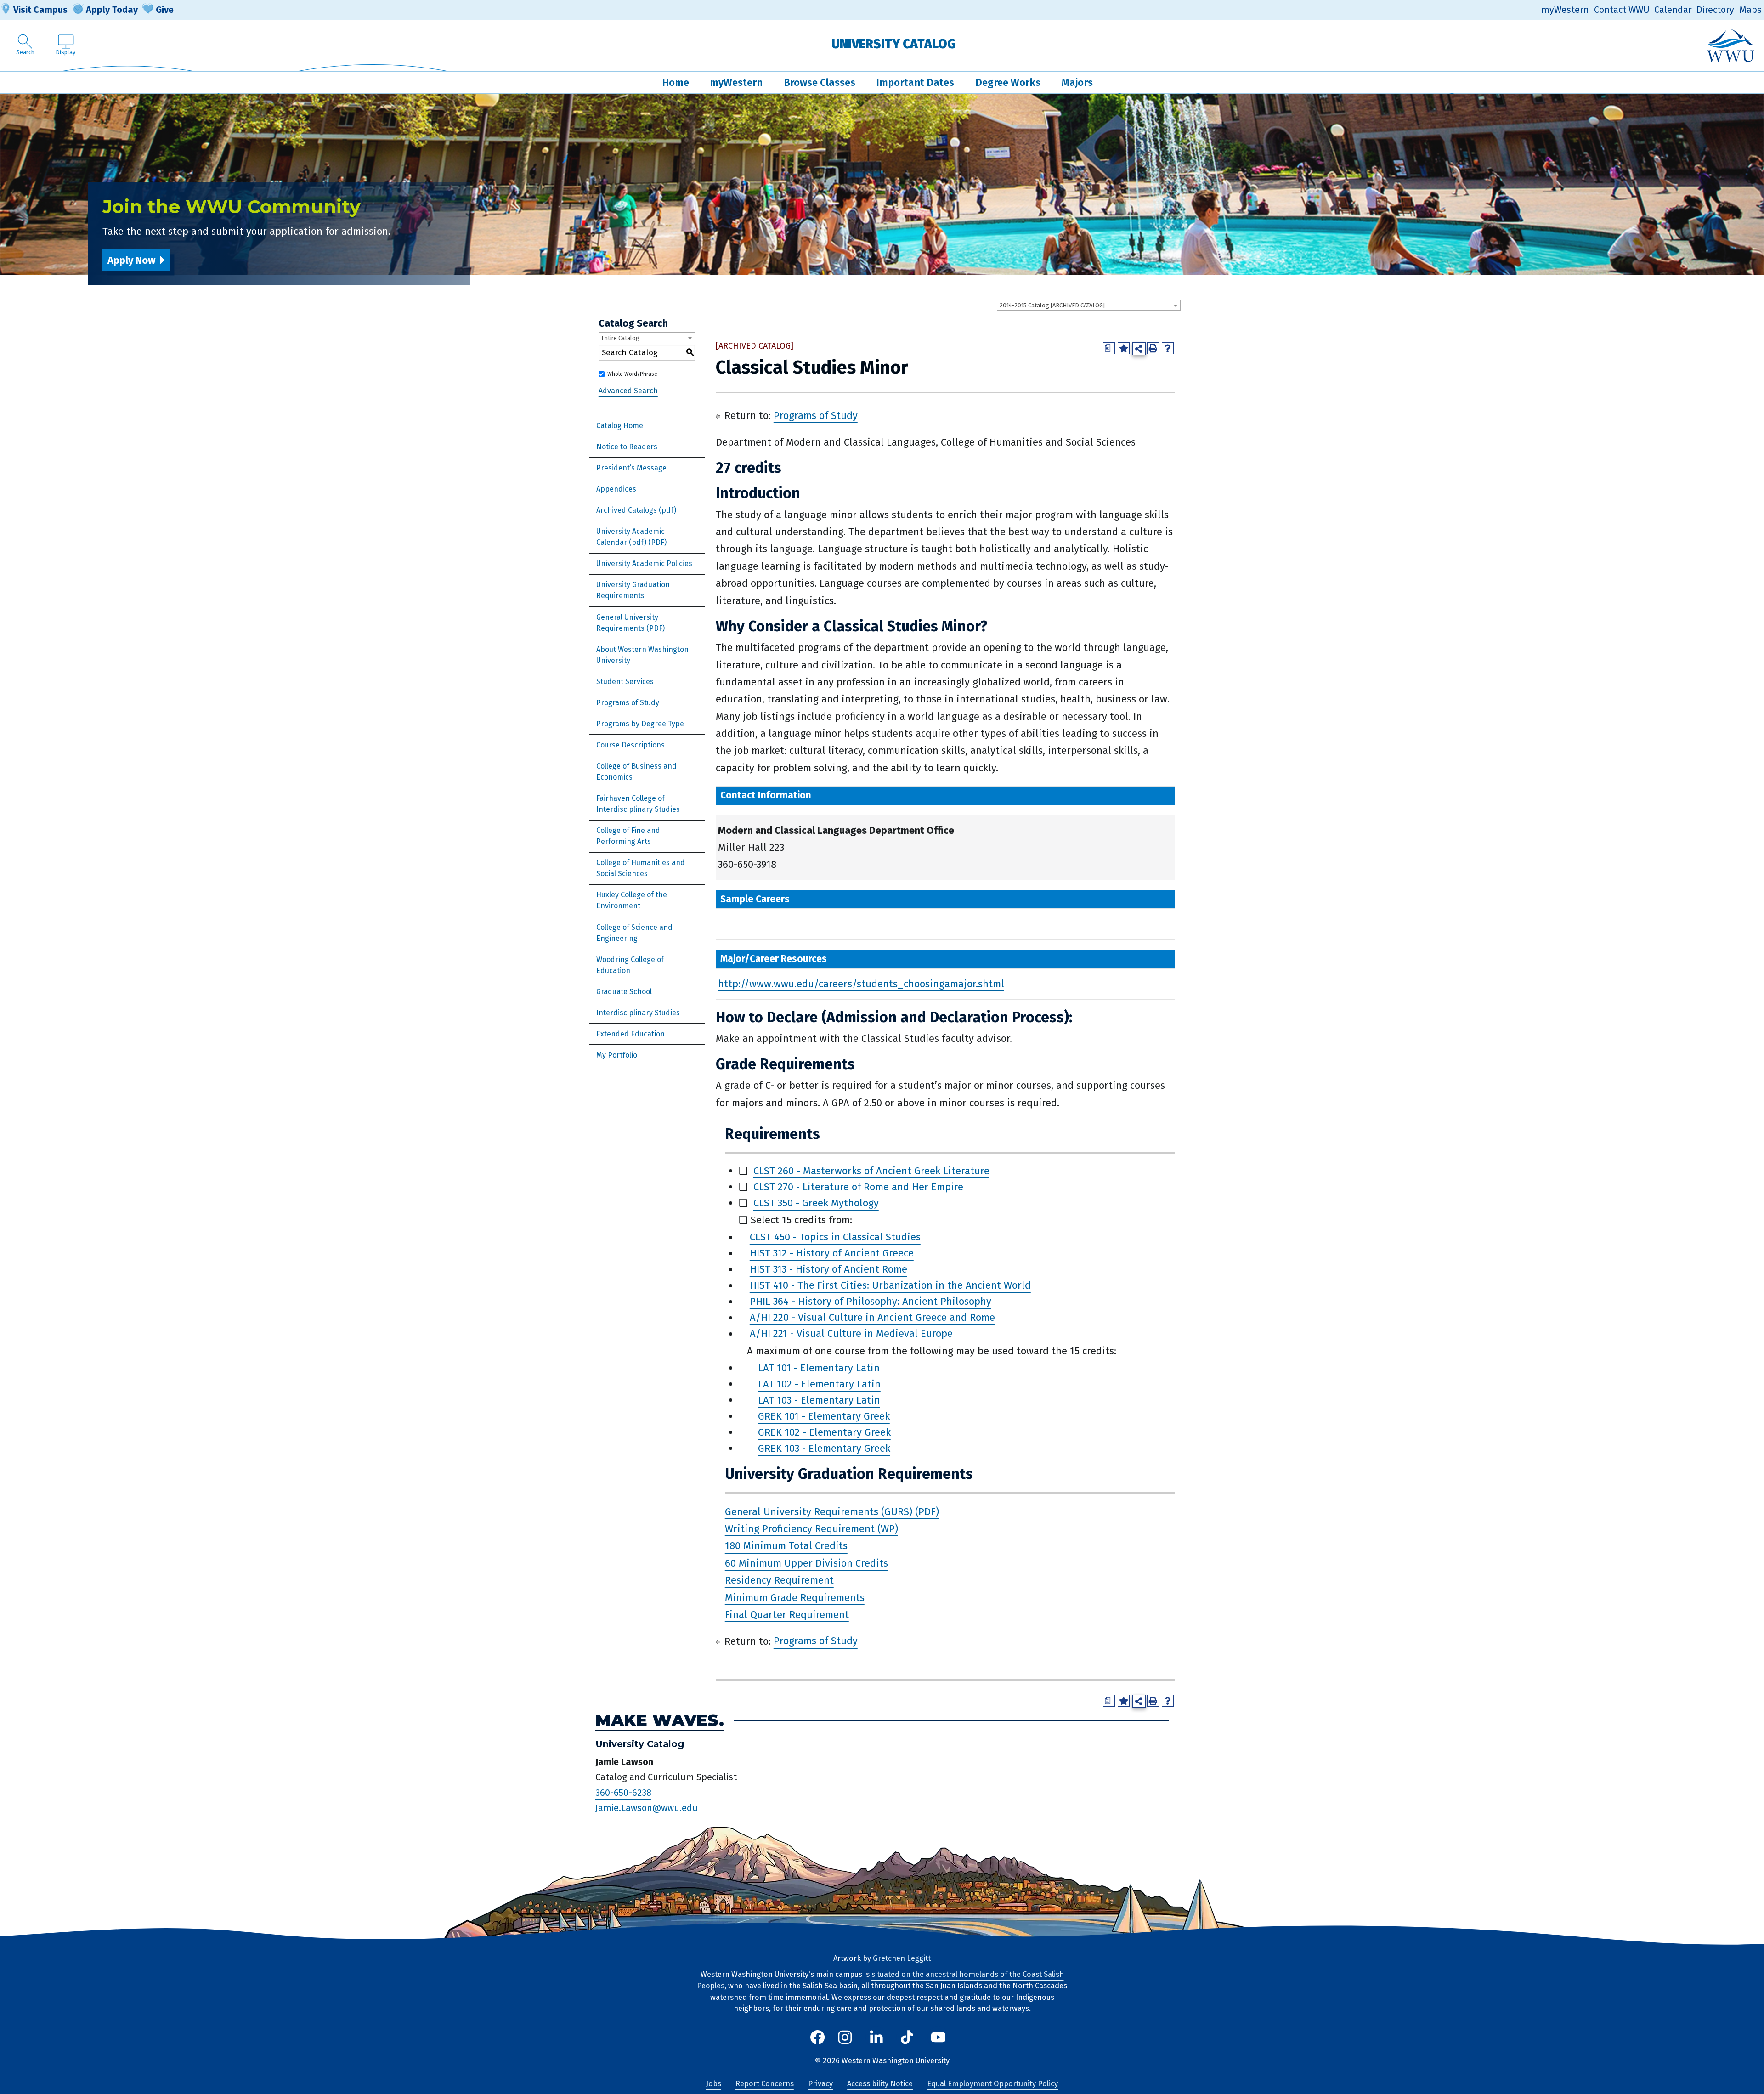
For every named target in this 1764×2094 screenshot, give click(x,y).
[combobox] (1089, 305)
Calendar (1673, 10)
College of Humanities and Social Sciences (641, 868)
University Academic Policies (644, 563)
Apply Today (112, 10)
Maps (1750, 10)
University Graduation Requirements (633, 590)
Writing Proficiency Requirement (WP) (811, 1529)
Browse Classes (820, 82)
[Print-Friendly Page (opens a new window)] (1153, 348)
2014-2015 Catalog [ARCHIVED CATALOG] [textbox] (1052, 305)
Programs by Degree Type (640, 724)
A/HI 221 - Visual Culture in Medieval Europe (851, 1334)
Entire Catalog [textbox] (620, 338)
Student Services (625, 682)
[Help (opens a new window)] (1168, 348)
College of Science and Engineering (634, 933)
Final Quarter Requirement (787, 1615)
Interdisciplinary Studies (638, 1013)
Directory (1715, 10)
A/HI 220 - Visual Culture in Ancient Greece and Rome (872, 1318)
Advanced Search (628, 391)
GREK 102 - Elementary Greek (824, 1432)
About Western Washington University (642, 655)
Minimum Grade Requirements (795, 1598)
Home (676, 82)
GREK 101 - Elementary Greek (824, 1416)
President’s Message (631, 468)
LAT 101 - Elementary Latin (819, 1368)
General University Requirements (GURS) (819, 1512)
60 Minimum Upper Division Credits (806, 1563)
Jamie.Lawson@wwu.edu (647, 1808)
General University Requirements (627, 623)
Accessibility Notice (880, 2084)
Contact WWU (1622, 10)
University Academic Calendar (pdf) (630, 537)
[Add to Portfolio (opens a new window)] (1124, 348)
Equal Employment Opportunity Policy (992, 2084)
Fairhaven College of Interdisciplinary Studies (638, 804)
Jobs (714, 2084)
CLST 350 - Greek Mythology (816, 1203)
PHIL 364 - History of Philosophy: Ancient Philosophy (871, 1302)
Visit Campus (40, 10)
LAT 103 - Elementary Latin (819, 1400)
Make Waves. (660, 1721)
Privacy (820, 2084)
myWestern (1565, 10)
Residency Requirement (779, 1580)
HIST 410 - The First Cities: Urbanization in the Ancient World (890, 1286)
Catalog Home (620, 426)
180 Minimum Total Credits (786, 1546)
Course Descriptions (630, 745)
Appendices (616, 489)
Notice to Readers (627, 447)
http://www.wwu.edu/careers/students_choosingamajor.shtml (861, 984)
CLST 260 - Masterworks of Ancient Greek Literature (871, 1171)
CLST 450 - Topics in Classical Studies (835, 1237)
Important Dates (915, 82)
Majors (1077, 82)
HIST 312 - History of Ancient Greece (832, 1254)
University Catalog (894, 44)
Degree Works (1008, 82)
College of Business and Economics (636, 772)
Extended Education (630, 1034)
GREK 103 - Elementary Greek (824, 1448)
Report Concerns (765, 2084)
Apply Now (131, 260)
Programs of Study (628, 703)
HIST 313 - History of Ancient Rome (828, 1270)
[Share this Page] (1139, 349)
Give (165, 10)
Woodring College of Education (630, 965)
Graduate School (624, 992)
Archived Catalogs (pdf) (636, 510)
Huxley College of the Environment (632, 900)
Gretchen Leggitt (902, 1958)
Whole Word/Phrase (632, 374)
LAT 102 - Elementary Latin (819, 1384)
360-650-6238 (623, 1793)
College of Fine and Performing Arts (628, 836)
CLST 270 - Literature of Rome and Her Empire (858, 1187)
